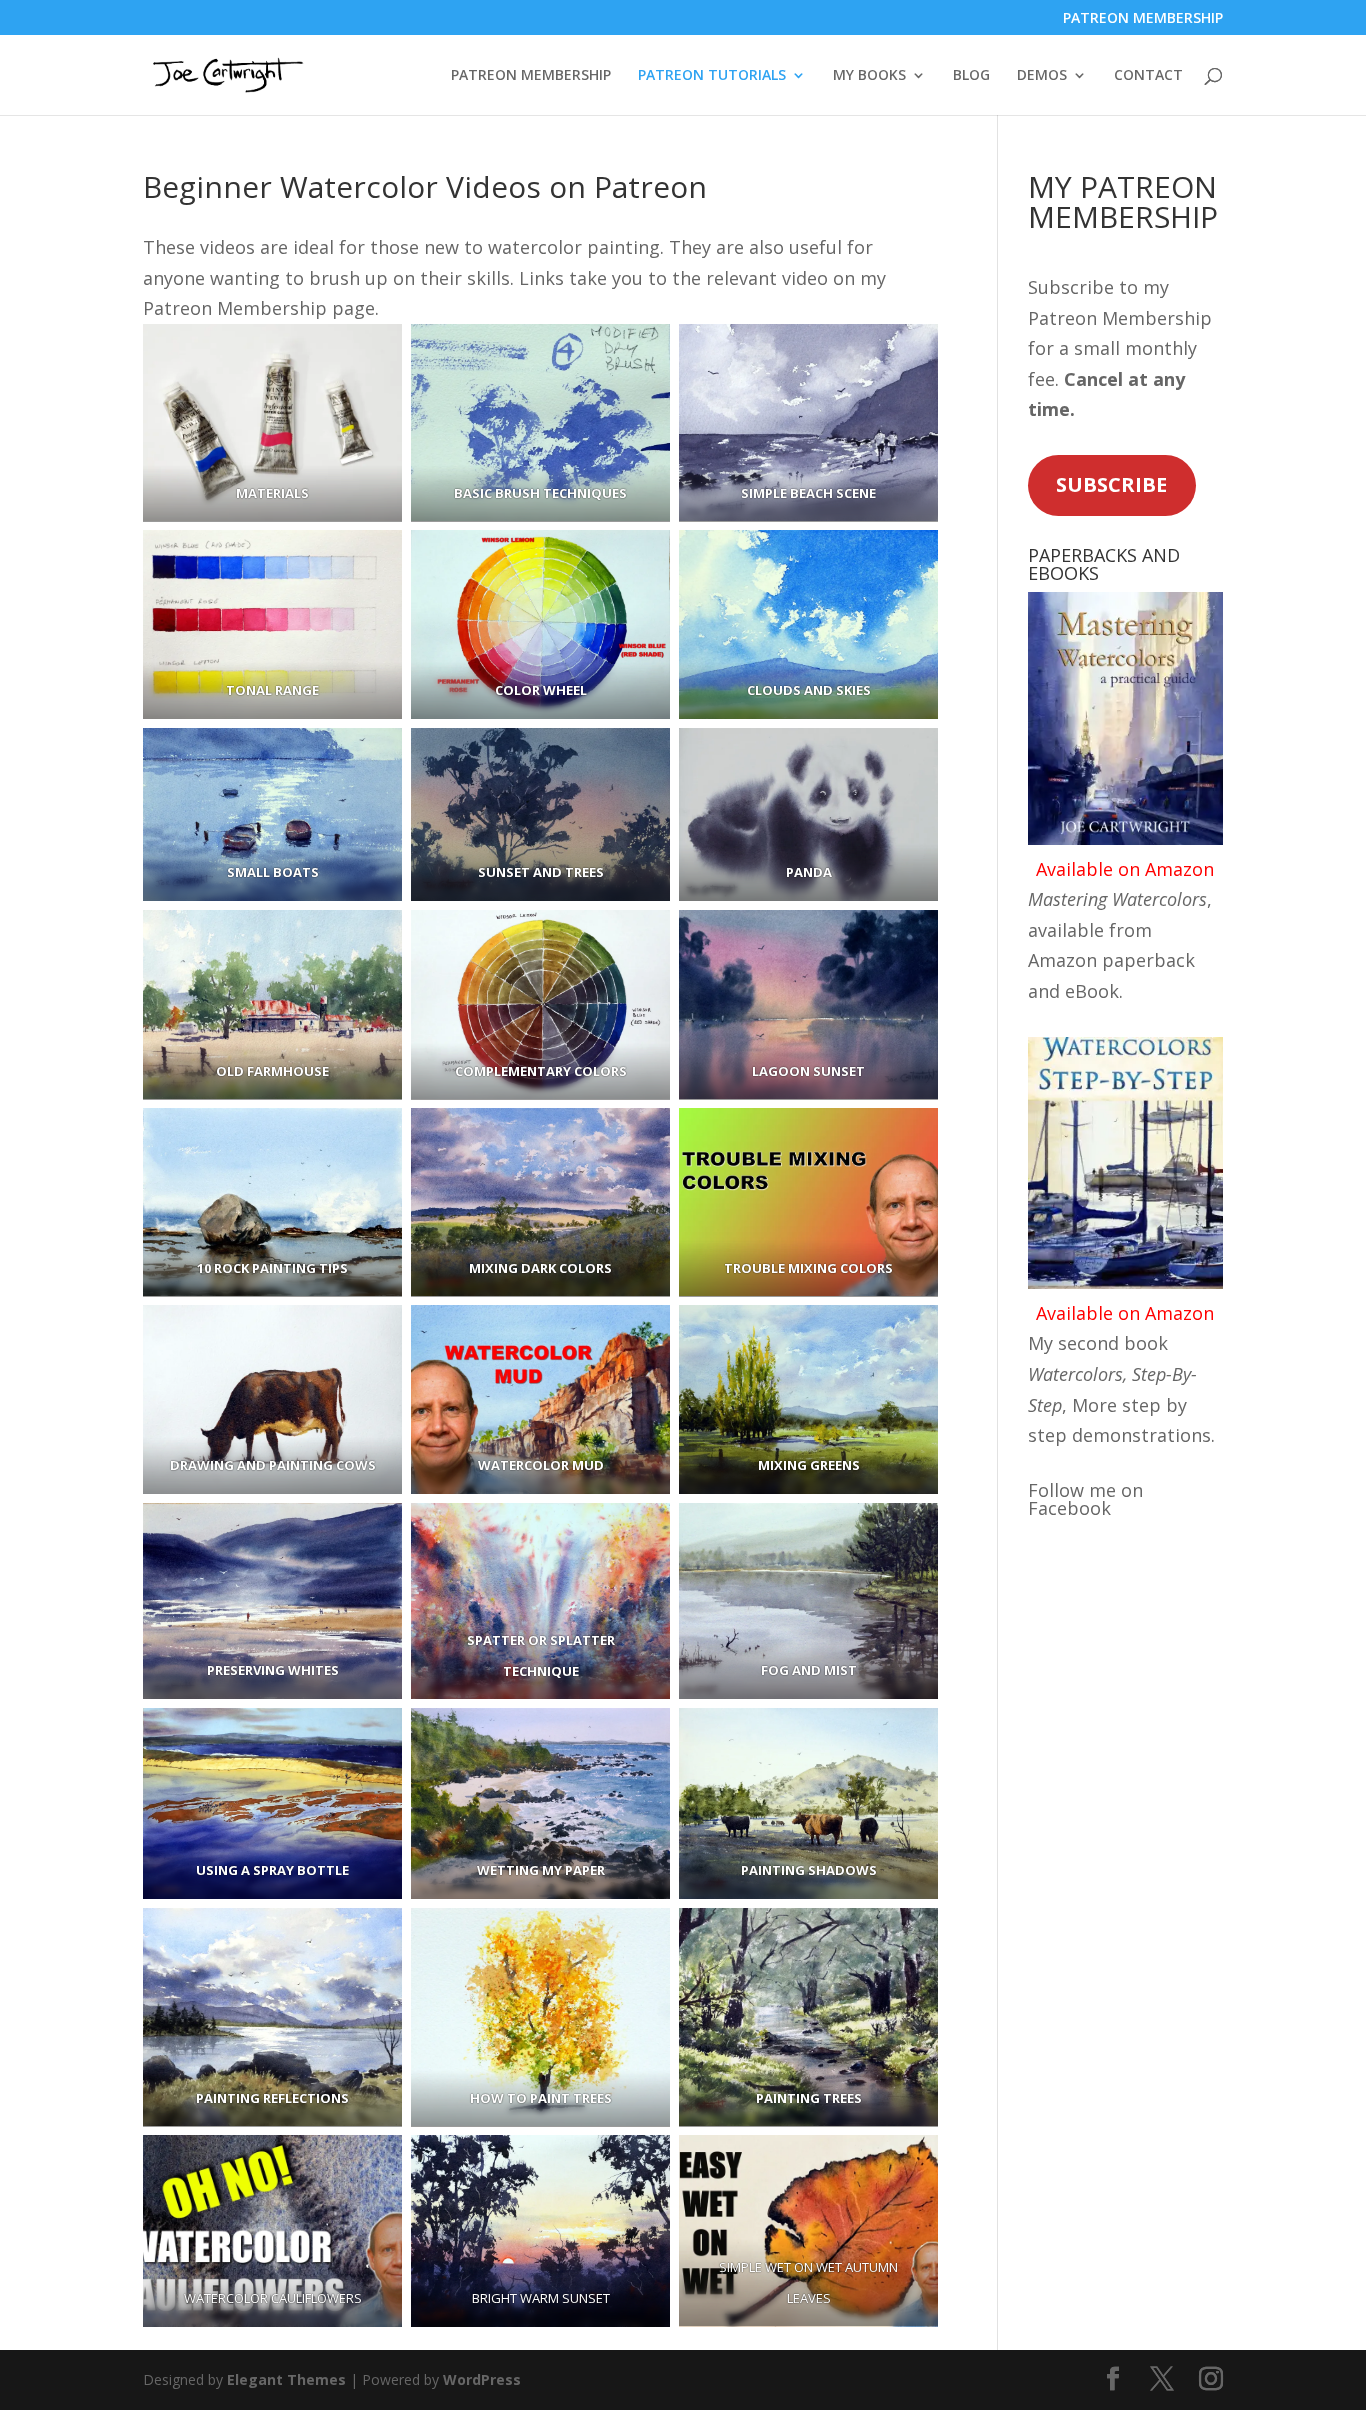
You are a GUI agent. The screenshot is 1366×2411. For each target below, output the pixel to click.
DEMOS (1042, 76)
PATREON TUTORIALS (712, 76)
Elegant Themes (286, 2379)
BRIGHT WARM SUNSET (541, 2298)
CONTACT (1148, 76)
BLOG (971, 76)
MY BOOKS (869, 76)
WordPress (482, 2379)
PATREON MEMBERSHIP (1143, 19)
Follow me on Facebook (1085, 1499)
